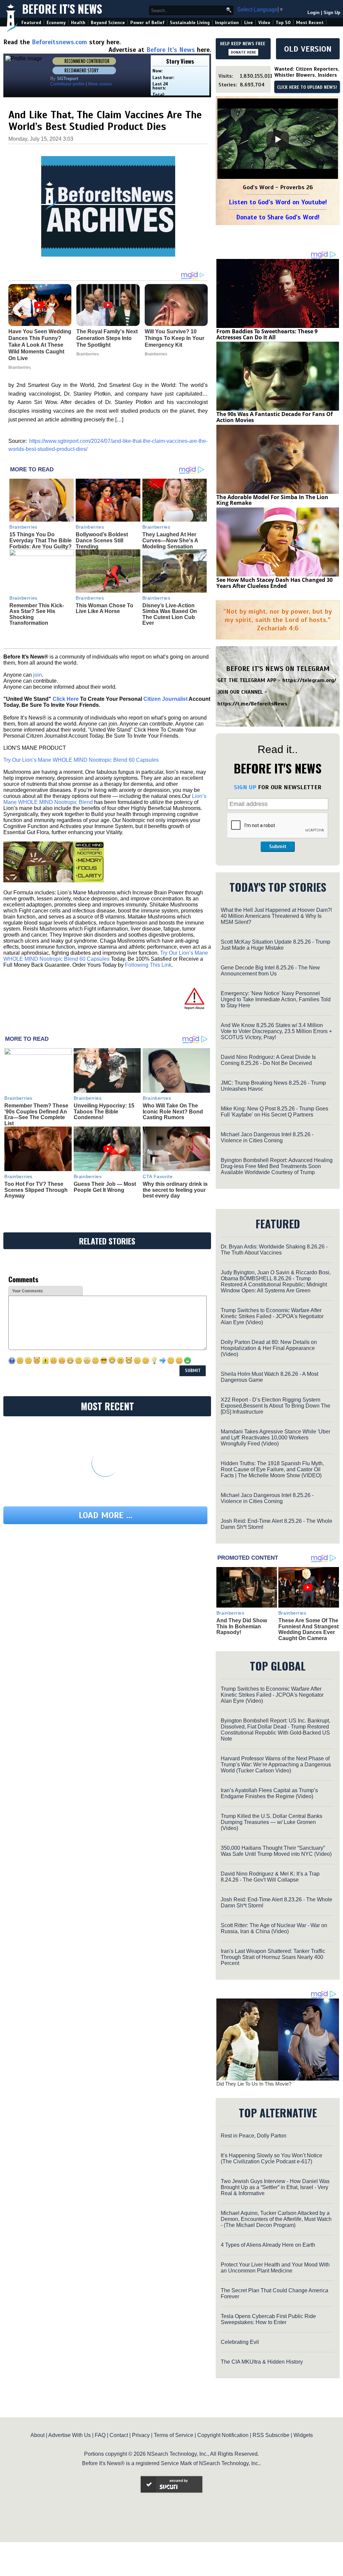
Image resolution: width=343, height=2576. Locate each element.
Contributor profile (67, 84)
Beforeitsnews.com (59, 42)
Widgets (303, 2435)
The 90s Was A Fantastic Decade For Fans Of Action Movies (275, 417)
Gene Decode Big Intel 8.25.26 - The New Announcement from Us (270, 971)
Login (314, 13)
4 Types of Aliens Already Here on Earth (268, 2245)
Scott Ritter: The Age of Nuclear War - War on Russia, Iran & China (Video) (274, 1928)
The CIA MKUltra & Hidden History (262, 2362)
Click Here (66, 699)
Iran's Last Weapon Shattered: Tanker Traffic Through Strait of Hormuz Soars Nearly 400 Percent (273, 1957)
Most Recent (310, 23)
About (38, 2435)
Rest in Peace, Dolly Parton (254, 2136)
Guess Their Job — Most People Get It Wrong (105, 1187)
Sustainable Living (190, 23)
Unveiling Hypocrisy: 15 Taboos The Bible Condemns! (104, 1111)
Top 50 (283, 23)
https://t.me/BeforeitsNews (252, 704)
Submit (278, 846)
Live (249, 23)
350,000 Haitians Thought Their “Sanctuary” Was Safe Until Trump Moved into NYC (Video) (276, 1851)
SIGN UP (245, 787)
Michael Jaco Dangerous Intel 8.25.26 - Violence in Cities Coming (267, 1137)
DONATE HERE (243, 52)
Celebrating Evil (240, 2342)
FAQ (100, 2435)
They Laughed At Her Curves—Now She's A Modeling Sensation (170, 540)
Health (78, 23)
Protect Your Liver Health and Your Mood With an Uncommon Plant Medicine (275, 2268)
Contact (119, 2435)
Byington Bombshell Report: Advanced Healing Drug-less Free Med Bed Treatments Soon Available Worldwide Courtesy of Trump (277, 1166)
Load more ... (106, 1515)
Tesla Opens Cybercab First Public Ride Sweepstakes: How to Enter (268, 2319)
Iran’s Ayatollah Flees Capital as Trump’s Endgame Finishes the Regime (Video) (269, 1793)
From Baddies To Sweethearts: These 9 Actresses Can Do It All (267, 334)
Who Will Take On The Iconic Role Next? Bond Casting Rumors (173, 1111)
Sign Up (332, 13)
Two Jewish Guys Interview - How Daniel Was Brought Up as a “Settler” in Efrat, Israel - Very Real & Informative (275, 2187)
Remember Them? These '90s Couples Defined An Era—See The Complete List (36, 1114)
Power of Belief (147, 23)
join (38, 675)
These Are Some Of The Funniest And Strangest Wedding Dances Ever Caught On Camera (308, 1629)
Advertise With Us (70, 2435)
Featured (31, 23)
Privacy (141, 2435)
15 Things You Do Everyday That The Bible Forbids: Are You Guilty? (41, 540)
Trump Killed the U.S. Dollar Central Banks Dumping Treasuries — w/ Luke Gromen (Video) (271, 1822)
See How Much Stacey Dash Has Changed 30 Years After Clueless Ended (275, 583)
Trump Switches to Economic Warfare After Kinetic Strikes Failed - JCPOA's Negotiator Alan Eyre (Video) (272, 1316)
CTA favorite (158, 1176)
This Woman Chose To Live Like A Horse (105, 608)
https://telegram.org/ (309, 680)
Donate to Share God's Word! (278, 217)
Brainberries (23, 527)
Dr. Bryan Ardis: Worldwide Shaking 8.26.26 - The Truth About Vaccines (274, 1250)
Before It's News (62, 9)
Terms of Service (174, 2435)
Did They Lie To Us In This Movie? (254, 2084)
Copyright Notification (223, 2435)
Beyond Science (108, 23)
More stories (100, 84)
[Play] (278, 139)
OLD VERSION (308, 49)
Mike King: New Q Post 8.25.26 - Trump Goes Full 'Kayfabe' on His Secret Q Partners (275, 1112)
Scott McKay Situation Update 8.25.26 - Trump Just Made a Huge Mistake (276, 945)
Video (264, 23)
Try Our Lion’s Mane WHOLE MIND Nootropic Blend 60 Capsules (81, 760)
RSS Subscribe (271, 2435)
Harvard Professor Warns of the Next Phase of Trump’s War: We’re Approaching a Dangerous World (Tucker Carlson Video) (276, 1765)
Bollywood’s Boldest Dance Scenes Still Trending (102, 540)
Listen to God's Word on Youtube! (278, 202)
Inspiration (227, 23)
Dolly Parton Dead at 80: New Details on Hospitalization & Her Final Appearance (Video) (269, 1348)
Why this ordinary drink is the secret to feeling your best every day (175, 1190)
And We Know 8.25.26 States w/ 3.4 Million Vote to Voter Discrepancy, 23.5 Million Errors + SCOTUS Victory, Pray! (276, 1031)
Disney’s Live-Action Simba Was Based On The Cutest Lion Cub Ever (170, 614)
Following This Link (148, 965)
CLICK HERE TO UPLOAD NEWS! (307, 87)
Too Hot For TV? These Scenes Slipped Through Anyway (36, 1190)
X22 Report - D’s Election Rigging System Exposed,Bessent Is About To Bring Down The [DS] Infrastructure (276, 1406)
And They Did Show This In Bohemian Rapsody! (242, 1626)
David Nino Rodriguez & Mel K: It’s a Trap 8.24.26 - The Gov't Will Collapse (270, 1877)
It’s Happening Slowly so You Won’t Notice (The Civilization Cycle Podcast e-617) (271, 2158)
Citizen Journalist (165, 699)
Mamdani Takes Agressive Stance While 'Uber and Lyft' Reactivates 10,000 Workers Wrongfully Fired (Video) (276, 1438)
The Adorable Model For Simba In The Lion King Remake (272, 500)
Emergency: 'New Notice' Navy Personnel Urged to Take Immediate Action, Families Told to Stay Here (276, 999)
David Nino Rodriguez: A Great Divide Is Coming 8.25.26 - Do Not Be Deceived (268, 1060)
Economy (56, 23)
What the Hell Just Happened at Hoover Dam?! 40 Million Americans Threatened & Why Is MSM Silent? (276, 916)
